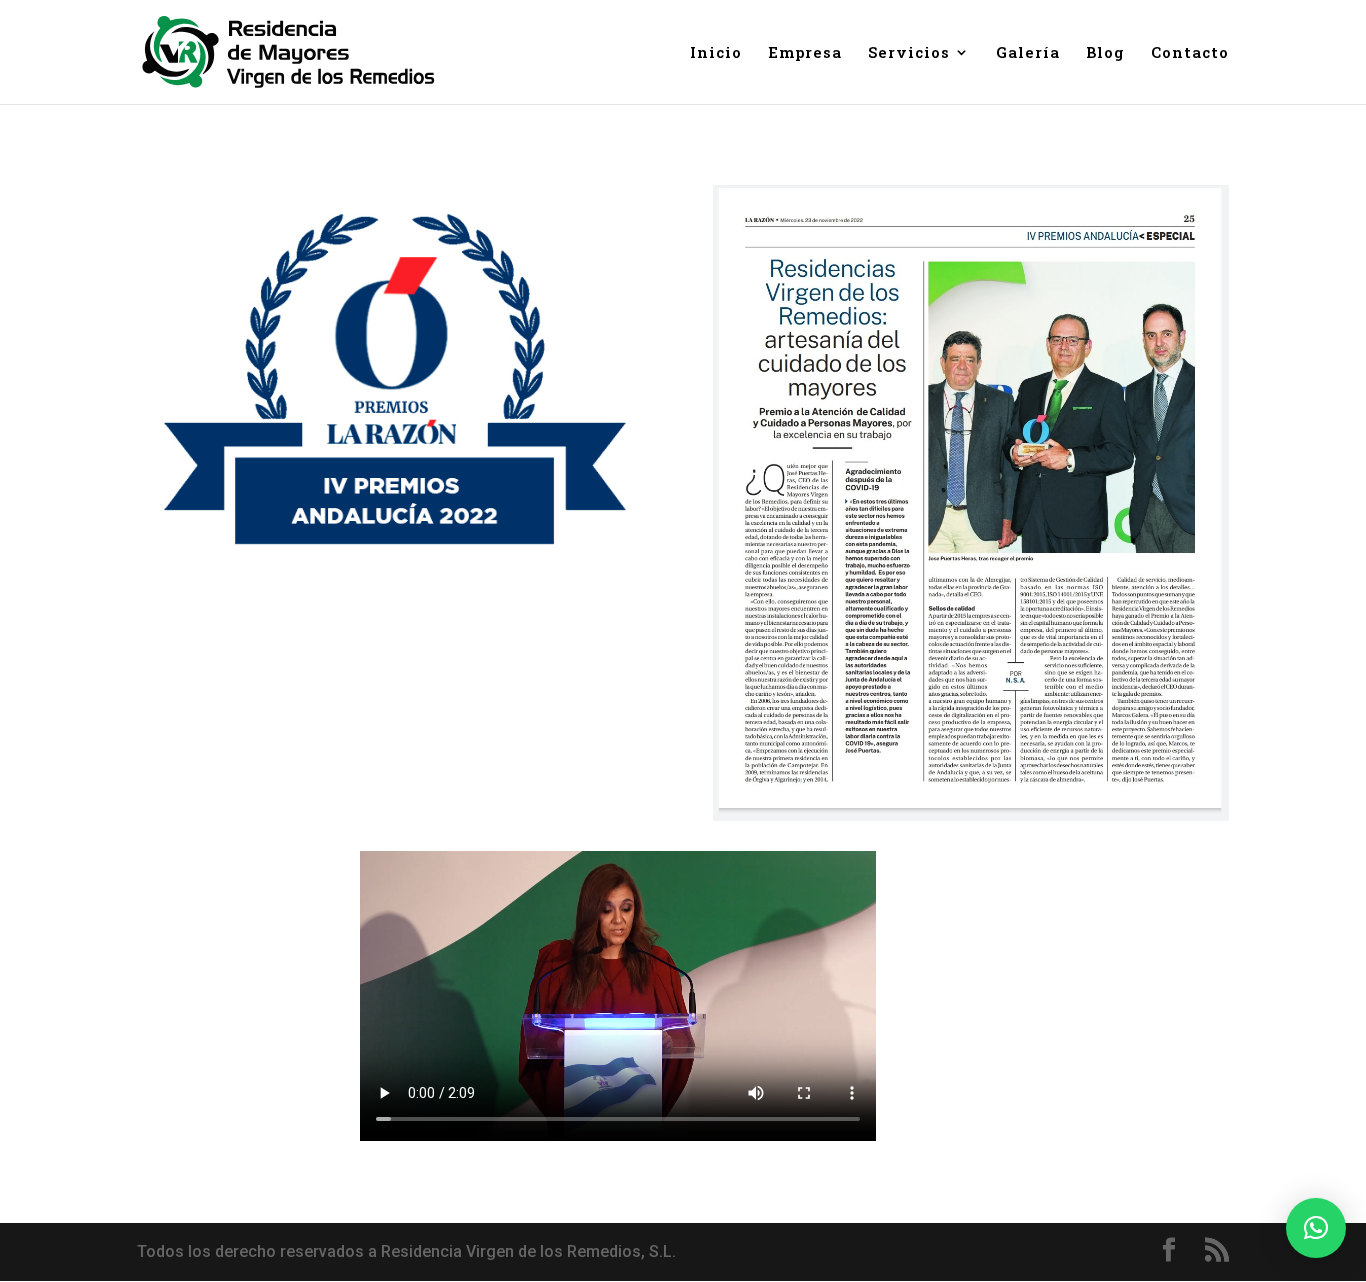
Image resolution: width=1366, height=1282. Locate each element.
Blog (1105, 53)
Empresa (805, 53)
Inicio (716, 53)
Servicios (909, 53)
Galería (1028, 53)
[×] (1316, 1228)
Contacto (1190, 53)
